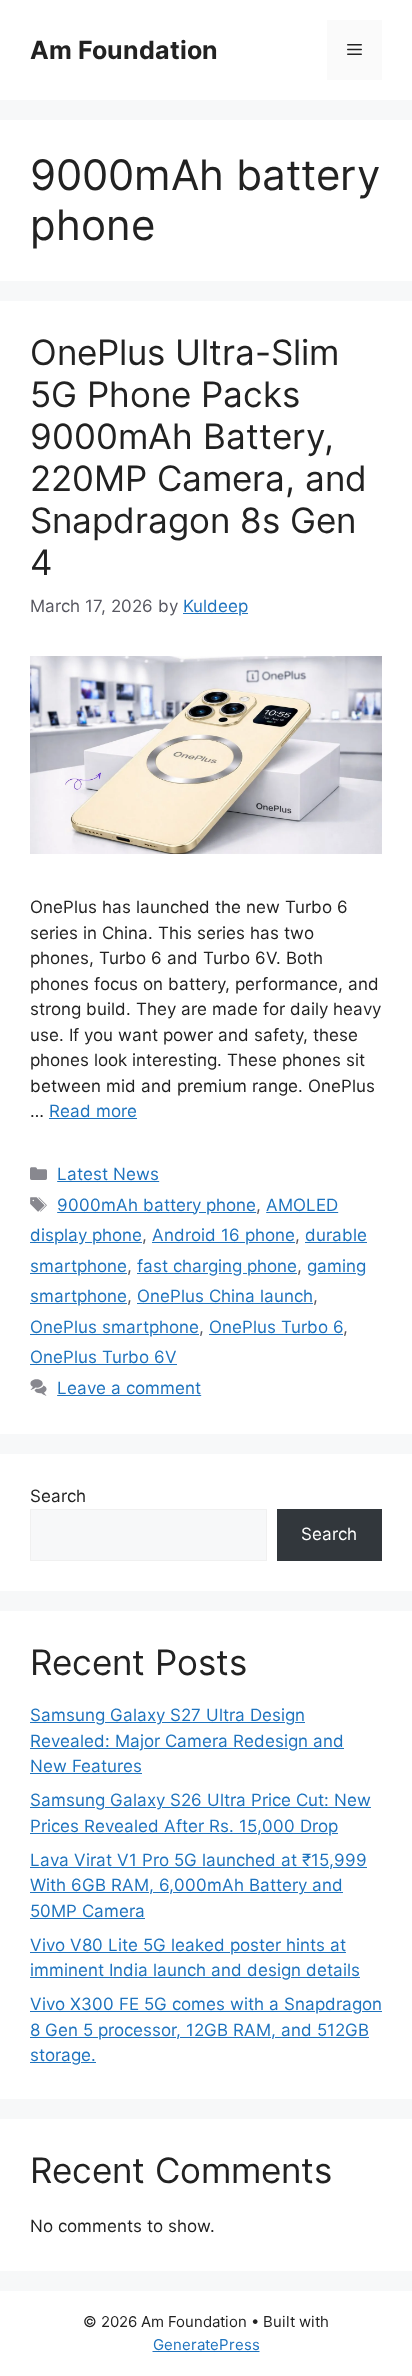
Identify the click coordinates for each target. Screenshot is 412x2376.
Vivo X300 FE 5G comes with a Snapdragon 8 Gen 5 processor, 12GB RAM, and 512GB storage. (206, 2029)
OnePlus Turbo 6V (103, 1357)
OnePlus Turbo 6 (276, 1327)
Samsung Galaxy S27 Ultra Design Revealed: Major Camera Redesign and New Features (187, 1740)
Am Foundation (124, 50)
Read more (93, 1111)
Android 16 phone (223, 1235)
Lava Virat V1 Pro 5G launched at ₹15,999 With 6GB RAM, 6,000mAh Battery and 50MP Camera (198, 1885)
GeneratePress (206, 2344)
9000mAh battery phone (156, 1205)
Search (58, 1496)
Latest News (108, 1174)
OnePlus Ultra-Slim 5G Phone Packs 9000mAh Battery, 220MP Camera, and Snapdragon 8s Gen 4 (198, 457)
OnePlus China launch (225, 1296)
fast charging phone (217, 1266)
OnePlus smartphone (114, 1327)
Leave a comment (129, 1388)
